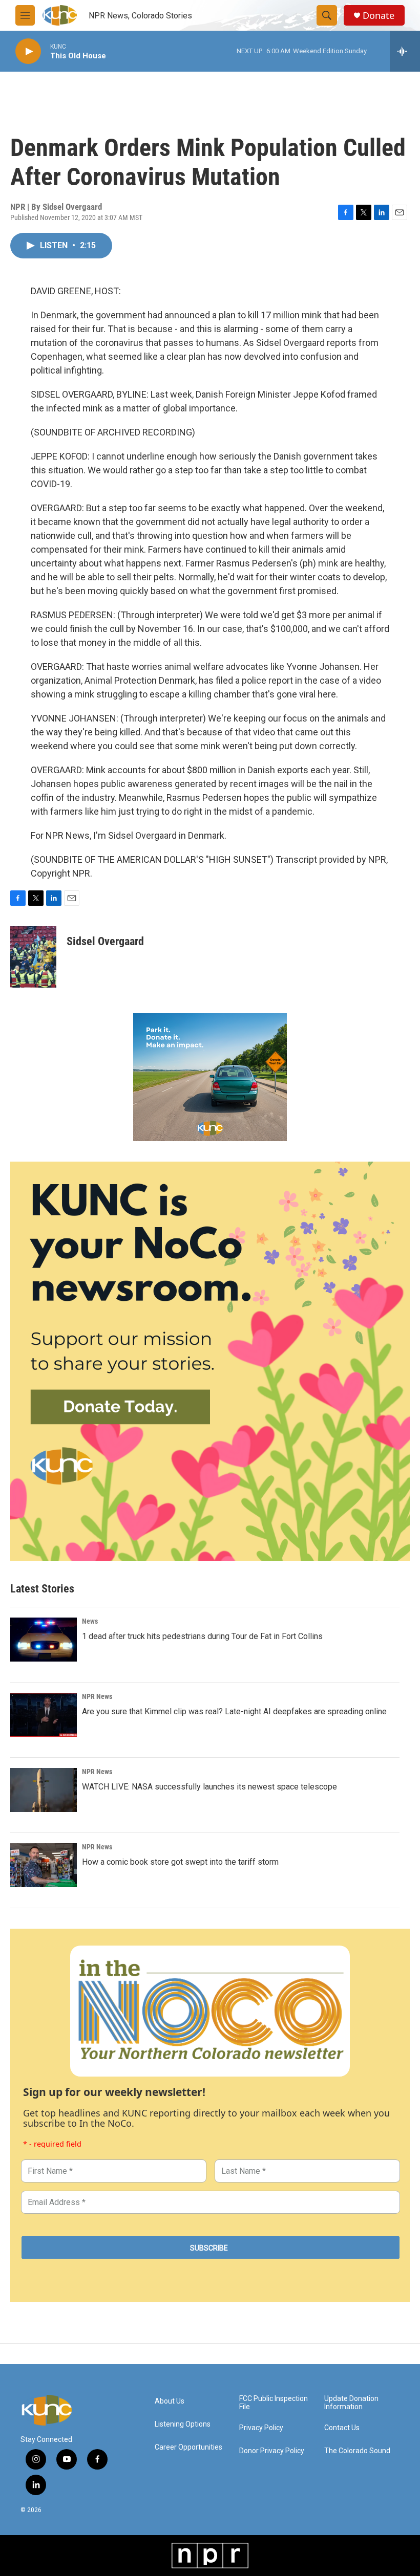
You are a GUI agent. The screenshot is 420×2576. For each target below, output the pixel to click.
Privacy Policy (261, 2428)
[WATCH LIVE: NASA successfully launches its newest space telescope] (44, 1790)
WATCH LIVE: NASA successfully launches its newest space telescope (209, 1787)
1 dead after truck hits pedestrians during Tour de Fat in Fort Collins (202, 1636)
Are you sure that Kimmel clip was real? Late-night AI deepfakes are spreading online (234, 1711)
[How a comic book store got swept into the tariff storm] (44, 1865)
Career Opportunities (188, 2447)
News (90, 1621)
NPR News (97, 1696)
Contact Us (342, 2428)
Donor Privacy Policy (272, 2451)
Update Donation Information (351, 2403)
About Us (170, 2401)
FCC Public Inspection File (274, 2403)
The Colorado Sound (357, 2451)
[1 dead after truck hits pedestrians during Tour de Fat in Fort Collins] (44, 1640)
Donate (379, 16)
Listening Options (183, 2424)
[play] (28, 51)
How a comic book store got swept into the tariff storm (180, 1862)
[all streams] (405, 51)
